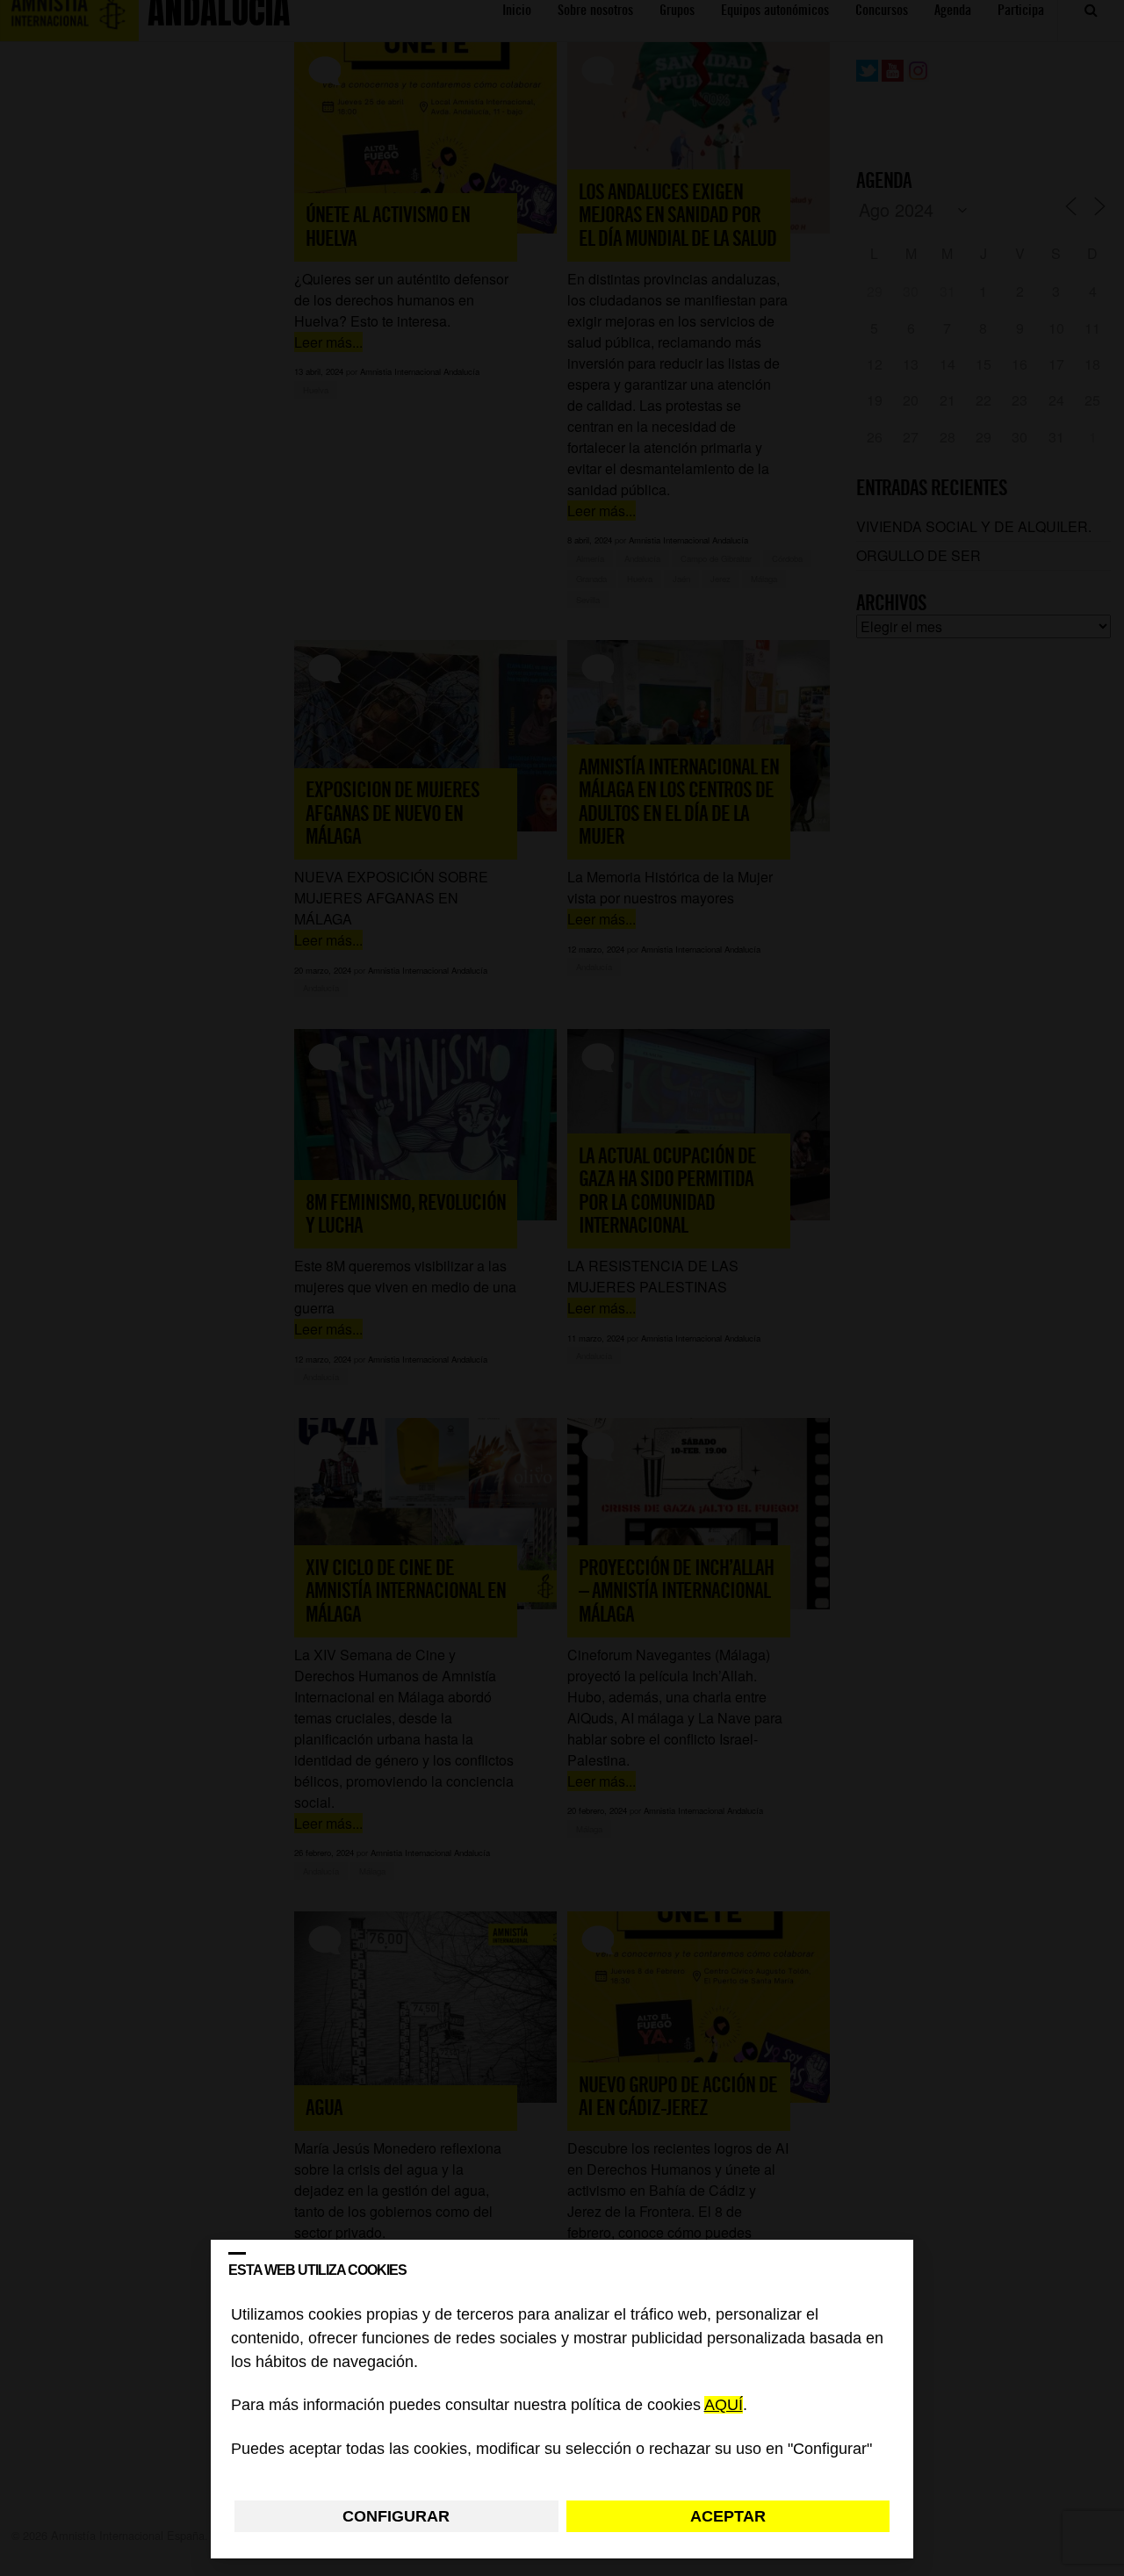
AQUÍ (724, 2406)
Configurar (396, 2516)
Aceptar (728, 2516)
